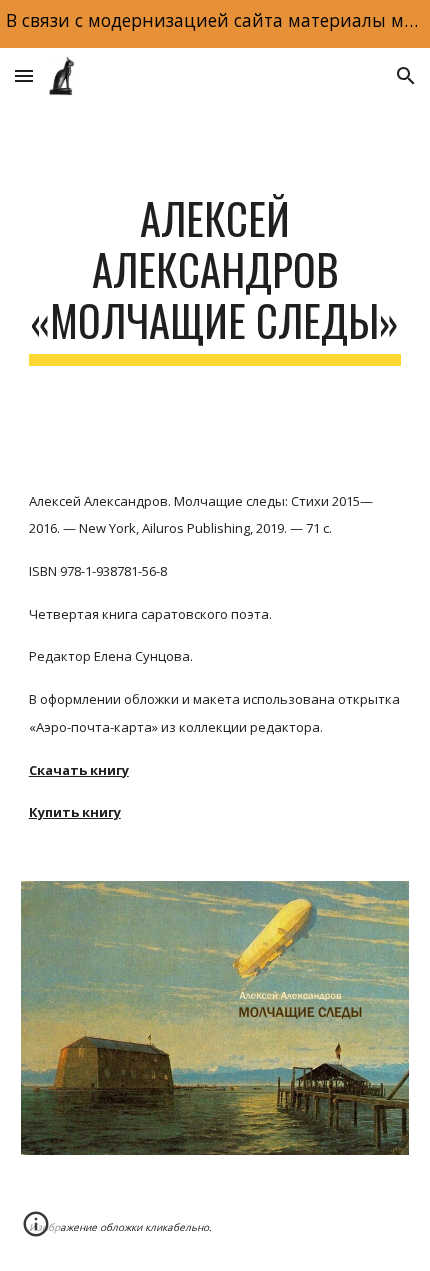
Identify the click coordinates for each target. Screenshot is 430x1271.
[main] (215, 279)
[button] (24, 75)
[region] (215, 24)
